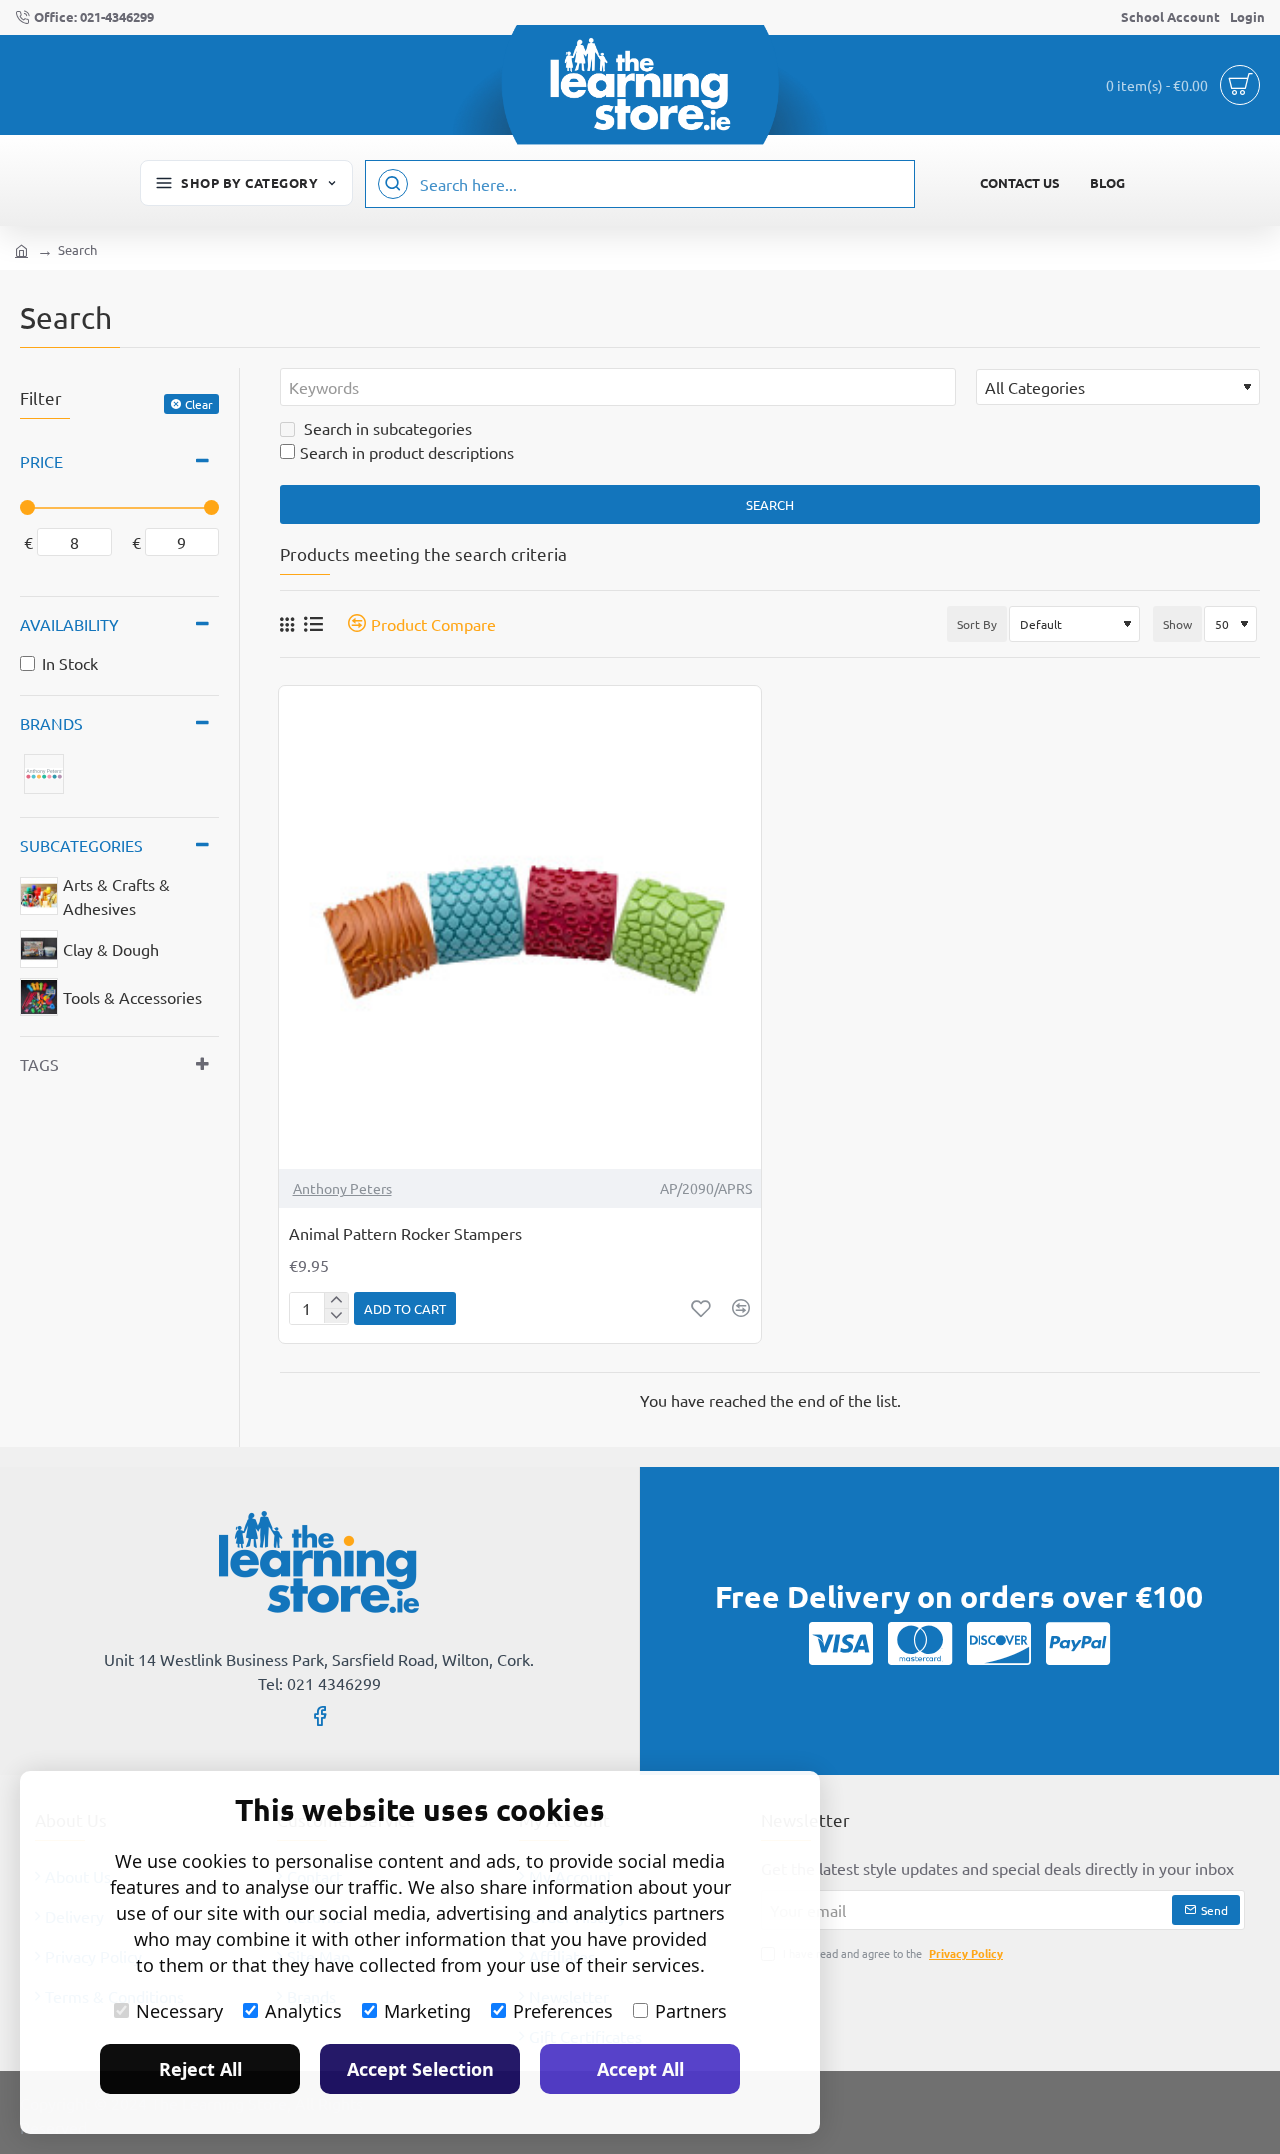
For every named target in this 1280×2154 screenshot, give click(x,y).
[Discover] (999, 1643)
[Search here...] (393, 184)
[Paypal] (1078, 1643)
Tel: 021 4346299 (319, 1683)
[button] (405, 1308)
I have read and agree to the (891, 1953)
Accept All (640, 2069)
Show (1177, 624)
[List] (313, 623)
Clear (199, 404)
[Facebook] (320, 1715)
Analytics (303, 2011)
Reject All (200, 2069)
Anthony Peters (342, 1188)
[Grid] (287, 624)
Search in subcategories (386, 428)
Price (41, 461)
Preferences (563, 2011)
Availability (69, 624)
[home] (21, 249)
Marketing (427, 2011)
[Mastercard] (920, 1643)
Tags (39, 1064)
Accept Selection (420, 2069)
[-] (335, 1316)
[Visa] (841, 1643)
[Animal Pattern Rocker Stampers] (520, 927)
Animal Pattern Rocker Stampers (405, 1233)
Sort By (977, 624)
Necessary (179, 2011)
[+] (335, 1301)
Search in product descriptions (407, 452)
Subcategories (81, 845)
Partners (691, 2011)
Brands (51, 723)
